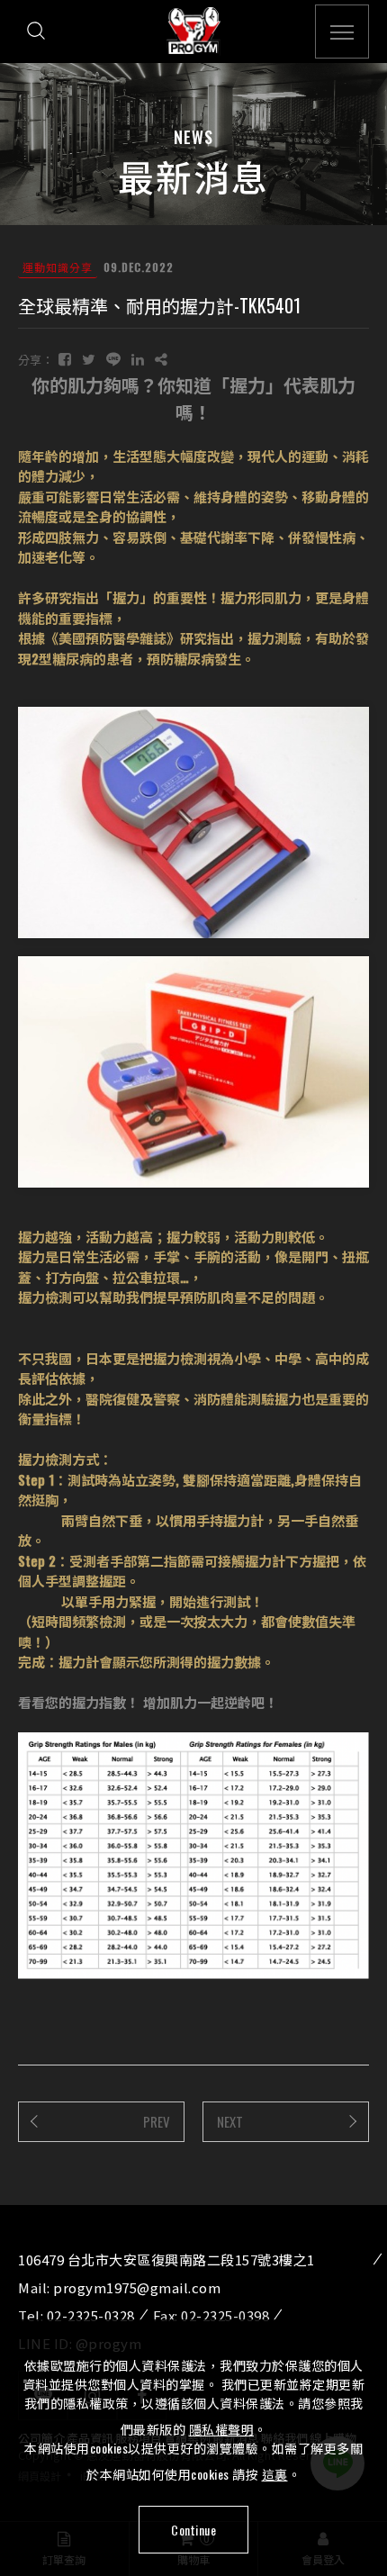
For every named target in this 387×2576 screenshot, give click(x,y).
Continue (193, 2530)
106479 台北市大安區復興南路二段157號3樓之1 (166, 2260)
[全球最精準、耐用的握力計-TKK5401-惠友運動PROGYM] (65, 359)
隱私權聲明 (222, 2429)
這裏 (275, 2474)
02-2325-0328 (91, 2315)
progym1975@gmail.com (137, 2287)
